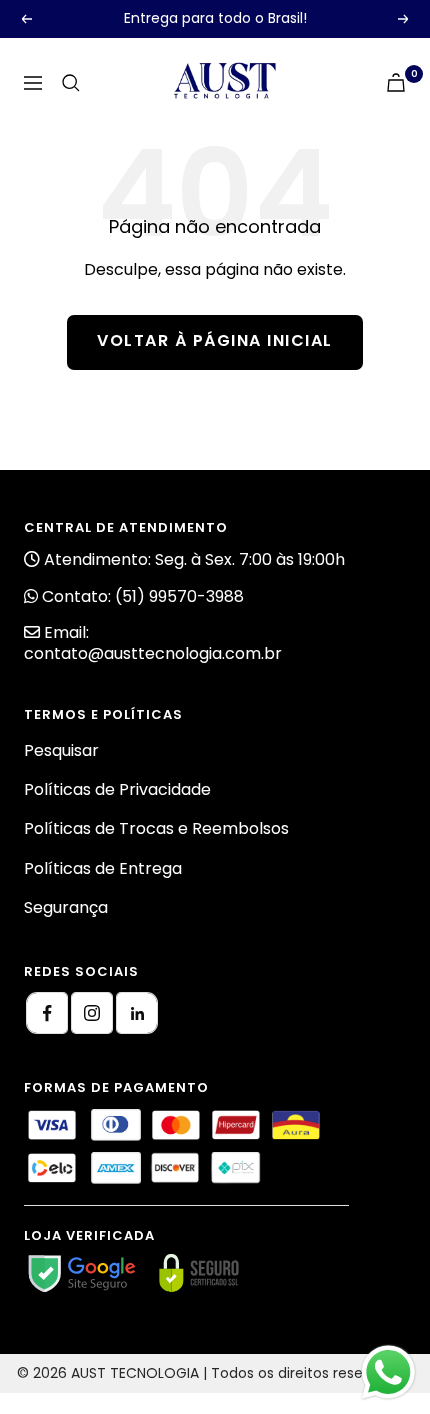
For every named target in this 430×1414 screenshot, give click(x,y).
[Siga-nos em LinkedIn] (137, 1013)
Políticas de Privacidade (117, 789)
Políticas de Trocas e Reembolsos (156, 828)
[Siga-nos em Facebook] (47, 1013)
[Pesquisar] (71, 83)
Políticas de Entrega (103, 868)
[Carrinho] (396, 82)
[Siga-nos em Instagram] (92, 1013)
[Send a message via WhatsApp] (388, 1372)
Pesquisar (61, 750)
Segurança (66, 907)
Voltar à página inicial (215, 340)
